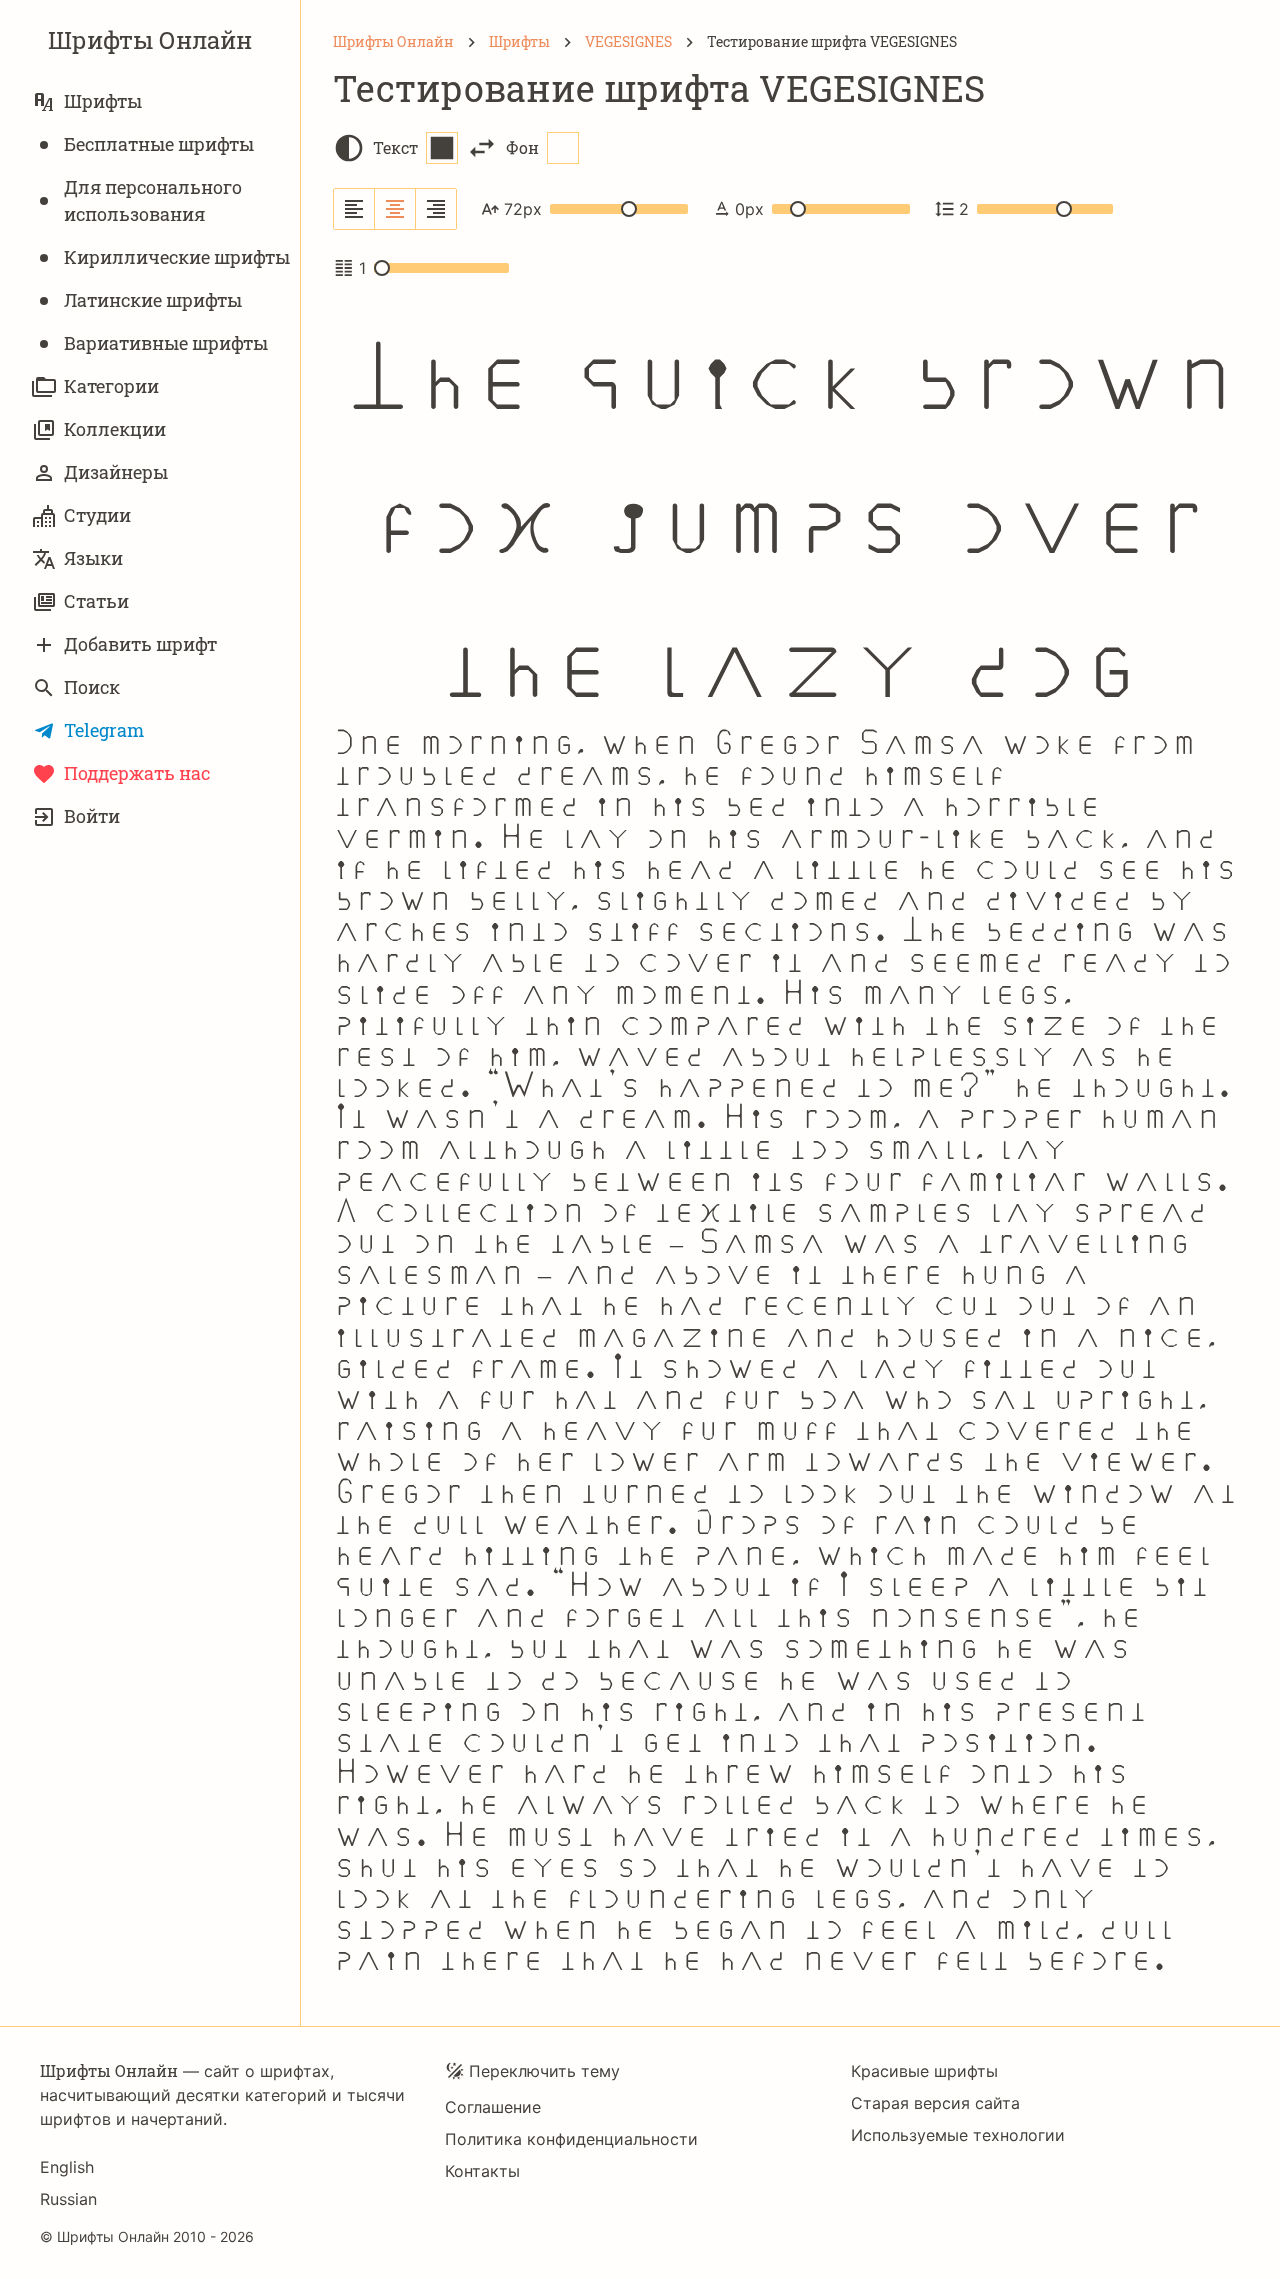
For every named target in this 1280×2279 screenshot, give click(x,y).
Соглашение (493, 2107)
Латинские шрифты (153, 300)
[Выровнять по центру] (395, 209)
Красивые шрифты (924, 2071)
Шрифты (103, 101)
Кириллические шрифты (177, 257)
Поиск (92, 687)
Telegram (104, 730)
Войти (92, 816)
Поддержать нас (137, 773)
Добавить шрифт (140, 644)
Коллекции (115, 429)
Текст (395, 147)
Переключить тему (544, 2071)
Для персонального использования (153, 200)
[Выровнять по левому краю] (354, 209)
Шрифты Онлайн (150, 40)
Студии (97, 515)
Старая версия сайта (935, 2103)
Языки (93, 558)
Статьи (96, 601)
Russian (68, 2199)
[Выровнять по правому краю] (436, 209)
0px (749, 209)
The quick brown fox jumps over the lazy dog (791, 505)
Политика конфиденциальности (571, 2139)
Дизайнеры (116, 472)
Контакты (482, 2171)
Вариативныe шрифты (166, 343)
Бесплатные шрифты (159, 144)
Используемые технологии (958, 2135)
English (67, 2167)
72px (523, 209)
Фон (522, 147)
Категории (111, 386)
